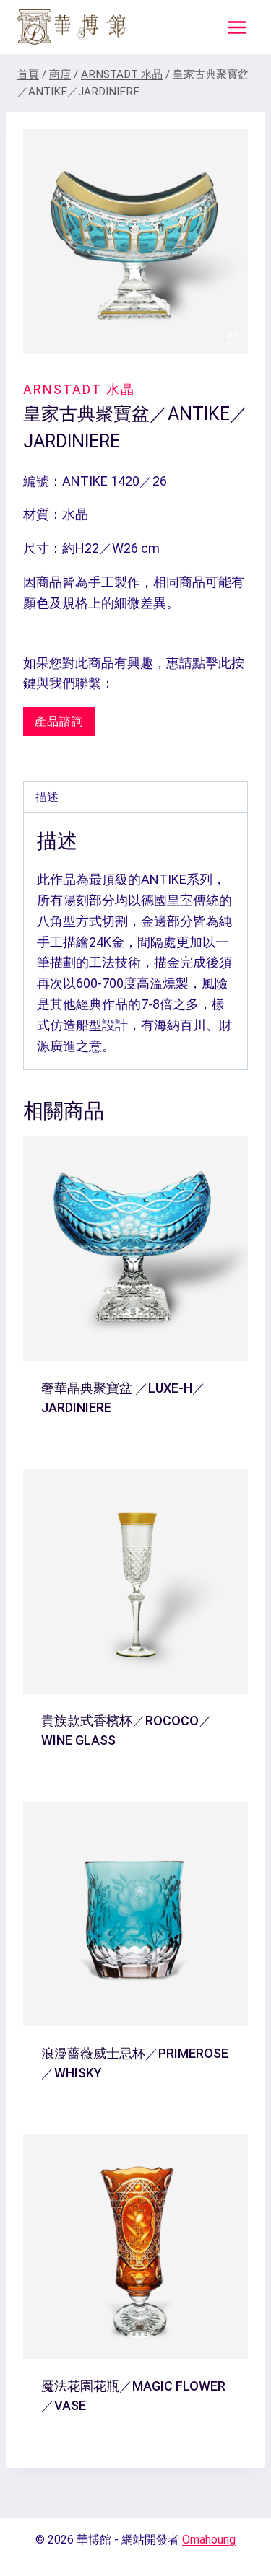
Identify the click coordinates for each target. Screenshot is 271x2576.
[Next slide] (226, 242)
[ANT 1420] (135, 241)
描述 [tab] (47, 797)
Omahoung (209, 2540)
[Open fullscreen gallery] (233, 339)
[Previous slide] (45, 242)
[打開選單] (237, 27)
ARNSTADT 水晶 (79, 389)
